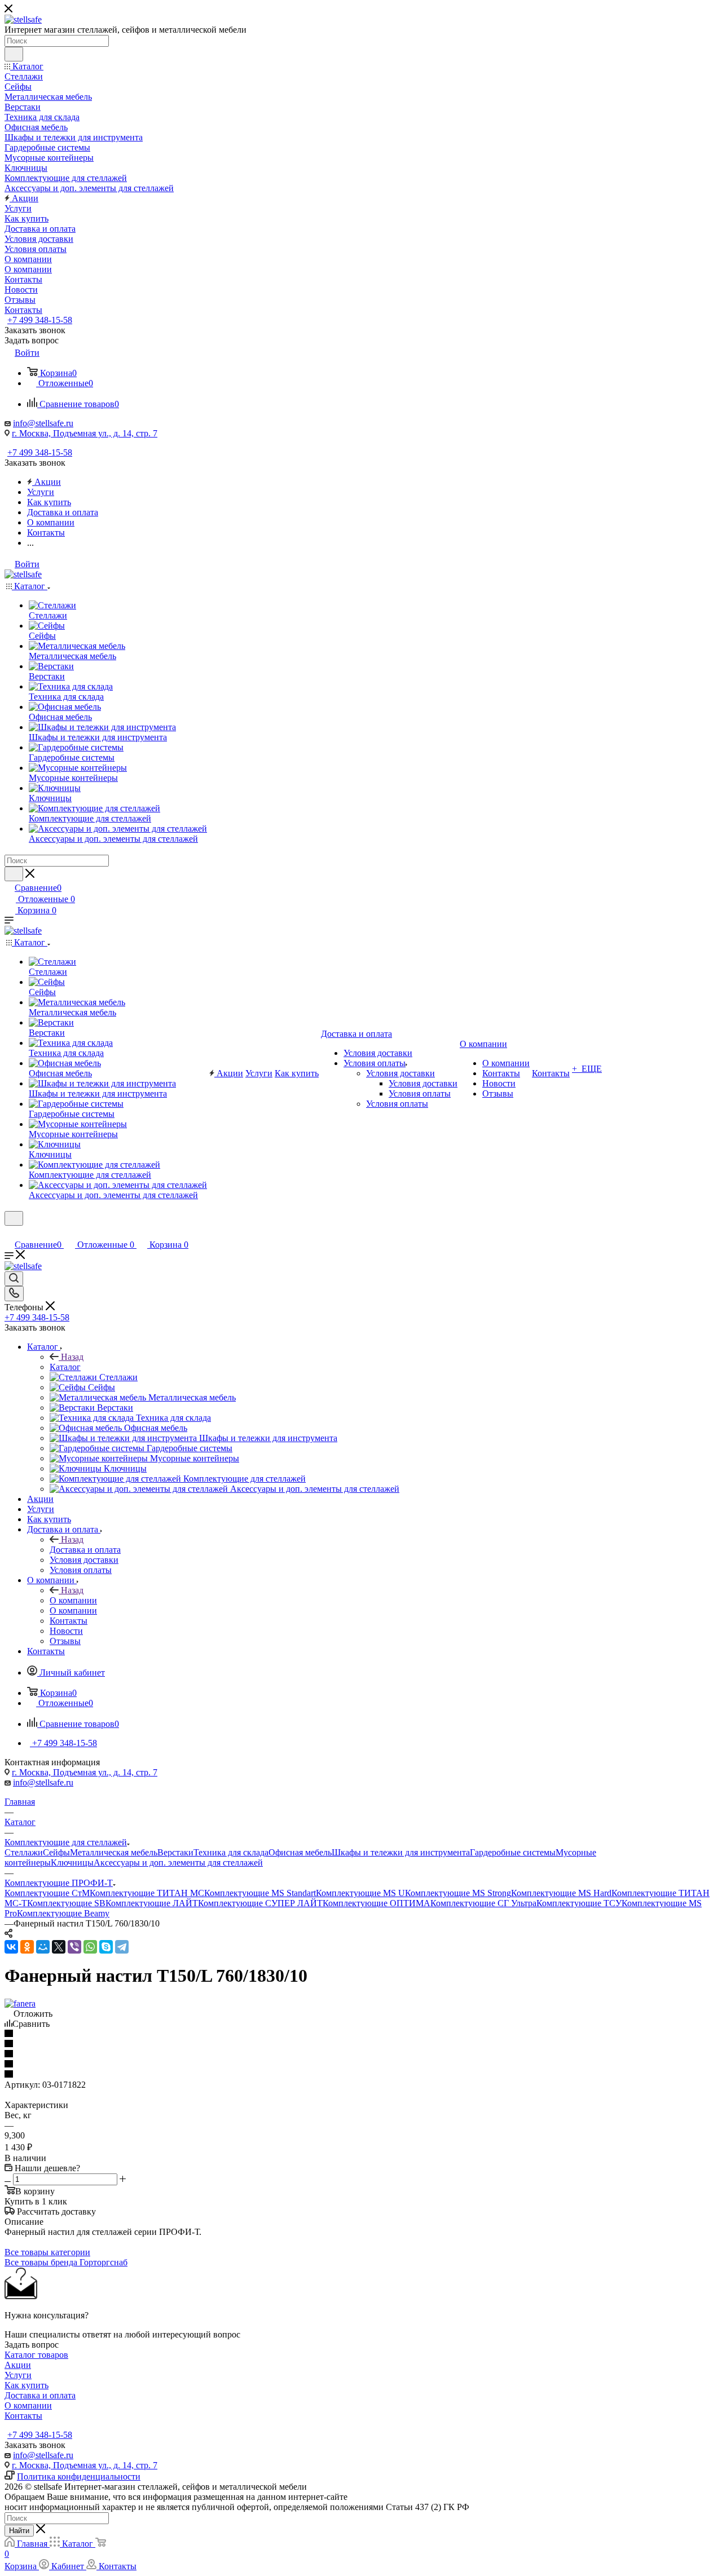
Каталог (65, 1367)
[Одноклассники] (27, 1947)
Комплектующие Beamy (63, 1913)
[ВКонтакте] (11, 1947)
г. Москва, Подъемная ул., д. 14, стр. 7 (85, 433)
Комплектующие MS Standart (260, 1893)
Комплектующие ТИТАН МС (147, 1893)
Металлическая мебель (114, 1852)
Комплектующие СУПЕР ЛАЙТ (260, 1903)
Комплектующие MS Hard (561, 1893)
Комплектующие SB (66, 1903)
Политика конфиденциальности (79, 2476)
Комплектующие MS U (360, 1893)
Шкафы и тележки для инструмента (401, 1852)
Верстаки (175, 1852)
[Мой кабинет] (10, 1233)
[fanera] (20, 2003)
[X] (59, 1947)
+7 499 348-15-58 (40, 320)
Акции (18, 2365)
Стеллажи (24, 1852)
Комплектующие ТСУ (579, 1903)
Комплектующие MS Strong (458, 1893)
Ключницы (72, 1863)
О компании (73, 1600)
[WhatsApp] (90, 1947)
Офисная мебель (300, 1852)
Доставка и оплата (85, 1550)
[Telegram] (122, 1947)
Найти (19, 2531)
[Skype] (106, 1947)
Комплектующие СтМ (47, 1893)
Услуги (18, 2375)
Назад (72, 1357)
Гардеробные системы (513, 1852)
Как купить (27, 2385)
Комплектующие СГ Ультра (483, 1903)
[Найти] (14, 54)
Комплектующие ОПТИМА (377, 1903)
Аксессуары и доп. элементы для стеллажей (178, 1863)
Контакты (23, 2416)
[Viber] (74, 1947)
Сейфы (56, 1852)
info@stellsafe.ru (43, 423)
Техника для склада (231, 1852)
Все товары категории (47, 2252)
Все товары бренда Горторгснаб (66, 2262)
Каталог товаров (36, 2355)
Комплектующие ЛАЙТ (152, 1903)
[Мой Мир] (43, 1947)
